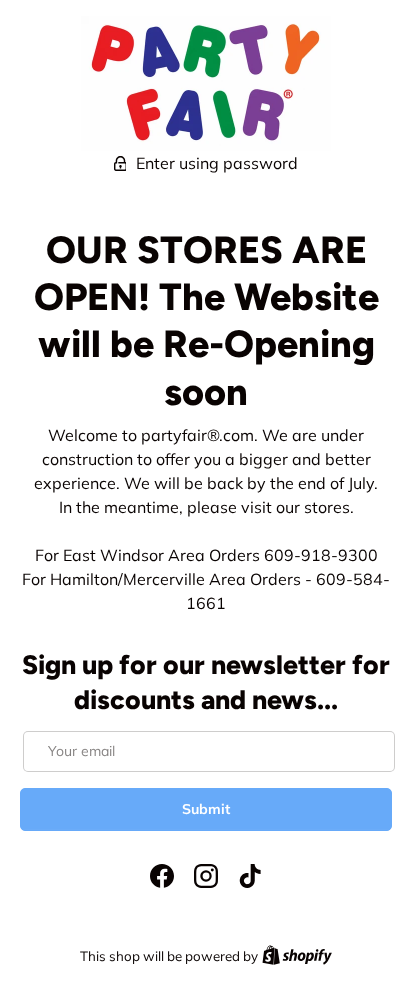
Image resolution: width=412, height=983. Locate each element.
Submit (206, 809)
